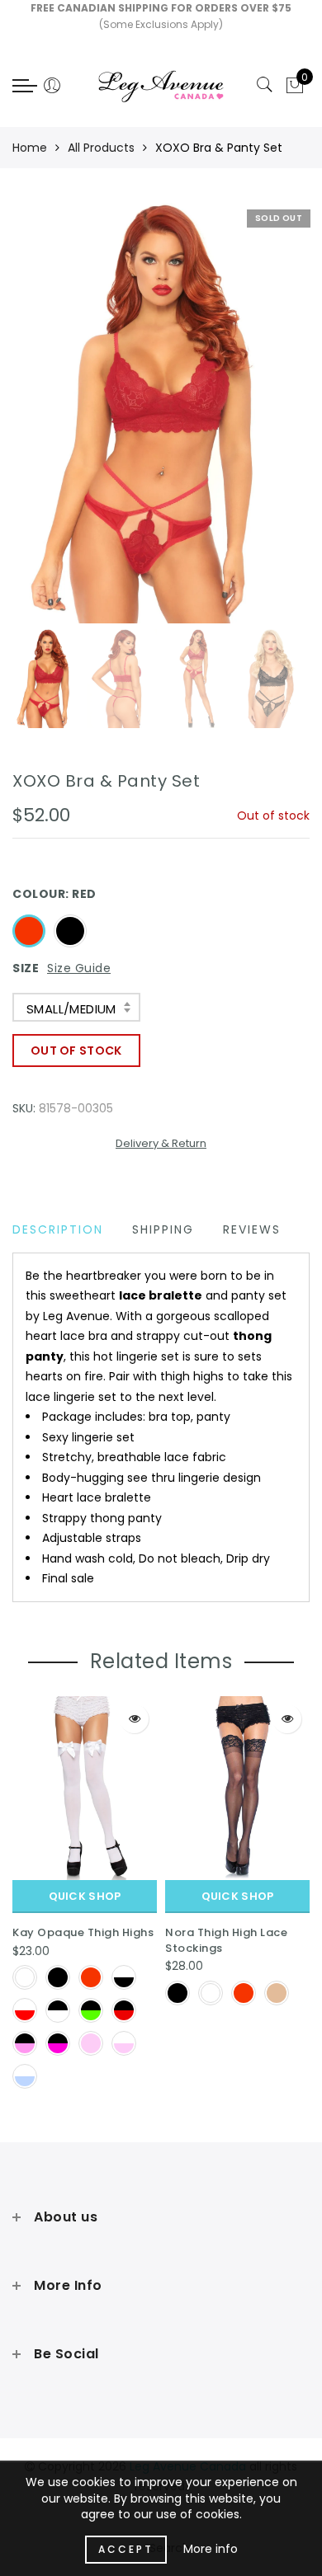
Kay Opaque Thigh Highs (83, 1932)
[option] (161, 413)
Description (58, 1229)
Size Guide (79, 968)
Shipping (163, 1229)
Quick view (134, 1719)
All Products (101, 148)
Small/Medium (71, 1009)
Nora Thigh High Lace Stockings (226, 1940)
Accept (126, 2549)
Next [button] (258, 422)
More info (211, 2549)
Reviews (252, 1229)
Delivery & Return (161, 1143)
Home (30, 148)
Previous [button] (43, 423)
